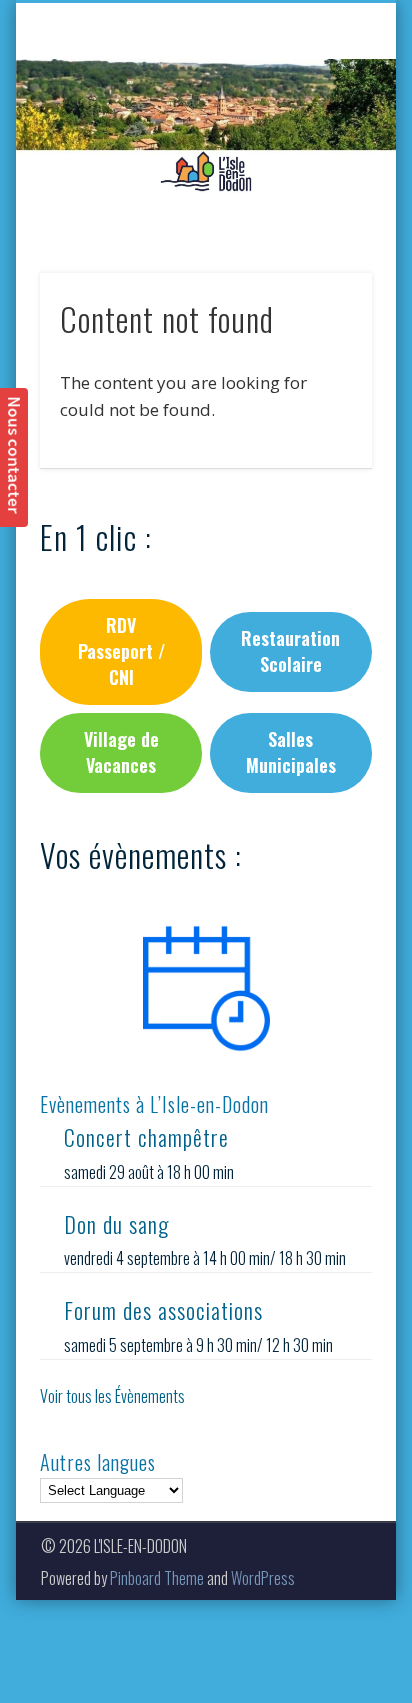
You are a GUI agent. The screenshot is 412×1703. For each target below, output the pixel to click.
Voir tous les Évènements (112, 1396)
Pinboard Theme (157, 1578)
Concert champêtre (146, 1137)
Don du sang (116, 1224)
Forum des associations (163, 1310)
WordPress (263, 1578)
